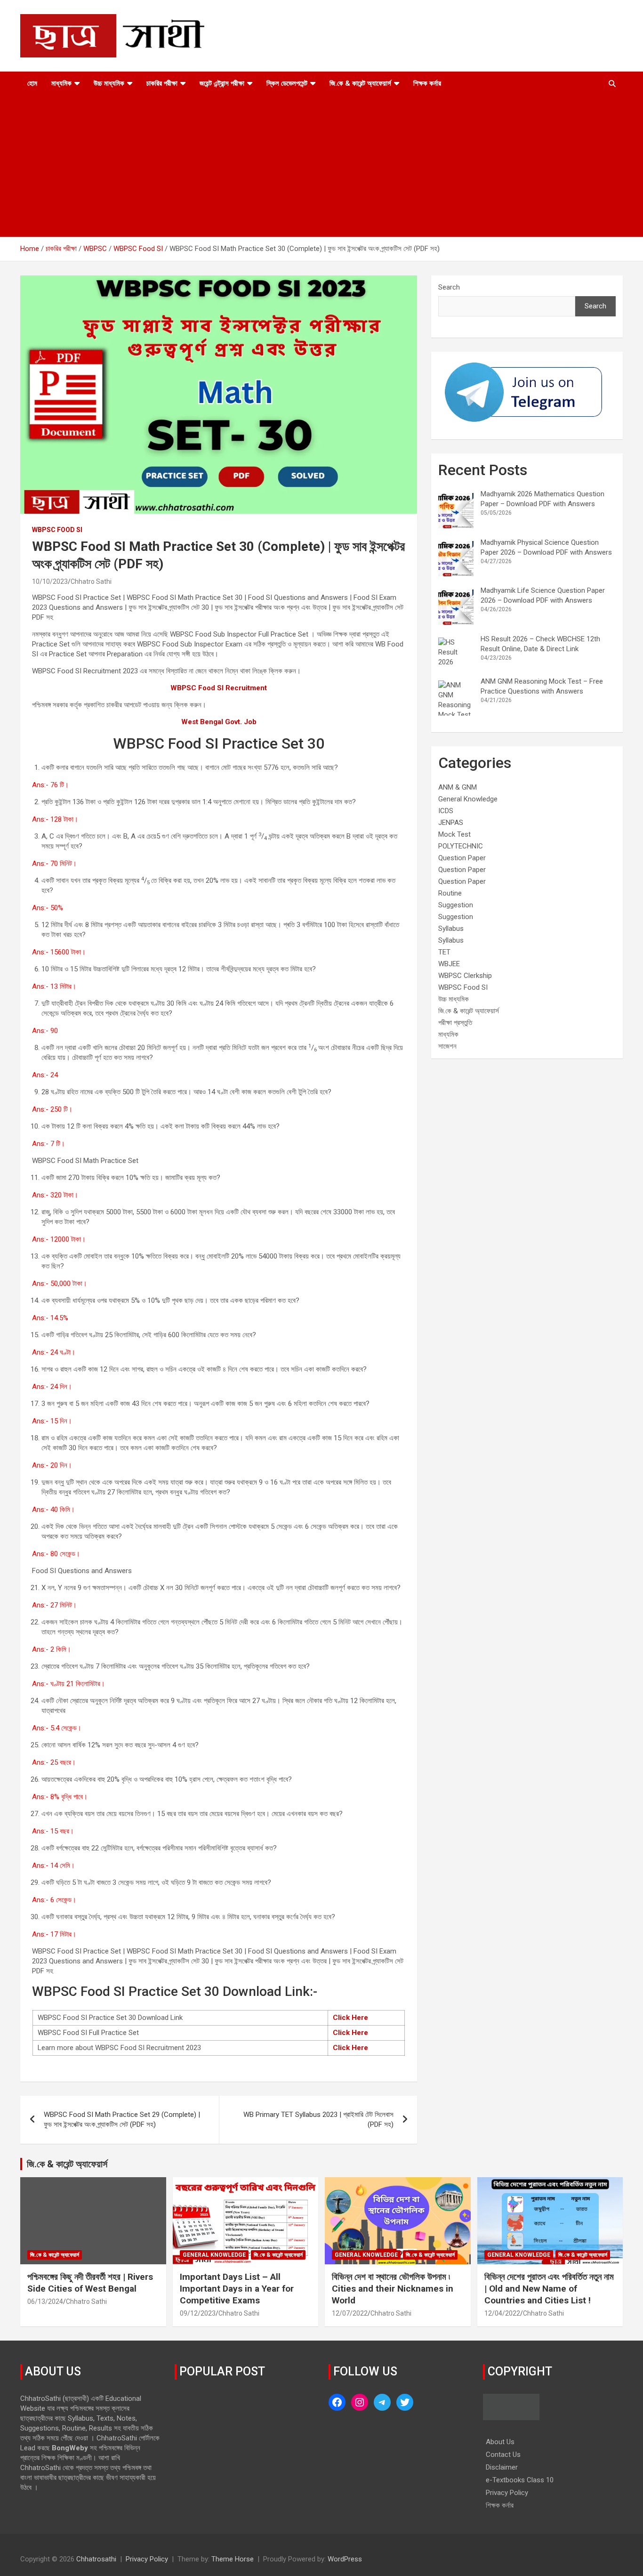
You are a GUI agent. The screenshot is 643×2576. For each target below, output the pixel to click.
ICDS (446, 811)
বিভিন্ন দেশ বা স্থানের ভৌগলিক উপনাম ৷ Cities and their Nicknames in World (393, 2288)
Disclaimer (502, 2467)
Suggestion (456, 905)
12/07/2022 (350, 2313)
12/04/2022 (502, 2313)
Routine (450, 893)
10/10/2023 (50, 581)
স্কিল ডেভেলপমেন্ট (287, 83)
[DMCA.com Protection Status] (511, 2398)
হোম (32, 83)
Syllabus (451, 929)
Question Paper (462, 858)
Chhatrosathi (96, 2559)
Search (449, 287)
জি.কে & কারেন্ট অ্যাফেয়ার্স (360, 83)
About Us (500, 2442)
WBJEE (449, 964)
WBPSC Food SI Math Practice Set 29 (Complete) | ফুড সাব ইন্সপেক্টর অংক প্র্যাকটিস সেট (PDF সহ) (122, 2120)
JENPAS (451, 823)
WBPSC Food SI (57, 530)
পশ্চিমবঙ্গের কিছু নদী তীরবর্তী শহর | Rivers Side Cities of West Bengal (90, 2283)
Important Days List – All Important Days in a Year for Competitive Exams (237, 2288)
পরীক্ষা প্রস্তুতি (455, 1023)
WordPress (345, 2559)
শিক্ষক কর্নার (427, 83)
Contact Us (503, 2455)
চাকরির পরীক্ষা (162, 83)
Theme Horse (233, 2559)
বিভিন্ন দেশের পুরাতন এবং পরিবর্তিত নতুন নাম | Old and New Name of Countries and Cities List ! (549, 2288)
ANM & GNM (458, 787)
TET (444, 952)
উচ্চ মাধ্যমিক (109, 83)
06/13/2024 (45, 2301)
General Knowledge (468, 799)
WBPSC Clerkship (465, 976)
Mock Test (454, 834)
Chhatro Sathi (91, 581)
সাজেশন (447, 1046)
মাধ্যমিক (61, 83)
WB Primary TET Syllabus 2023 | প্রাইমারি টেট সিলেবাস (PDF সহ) (318, 2120)
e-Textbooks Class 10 (520, 2480)
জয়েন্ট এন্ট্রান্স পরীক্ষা (222, 83)
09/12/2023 (198, 2313)
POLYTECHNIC (461, 846)
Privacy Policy (507, 2493)
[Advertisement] (321, 166)
